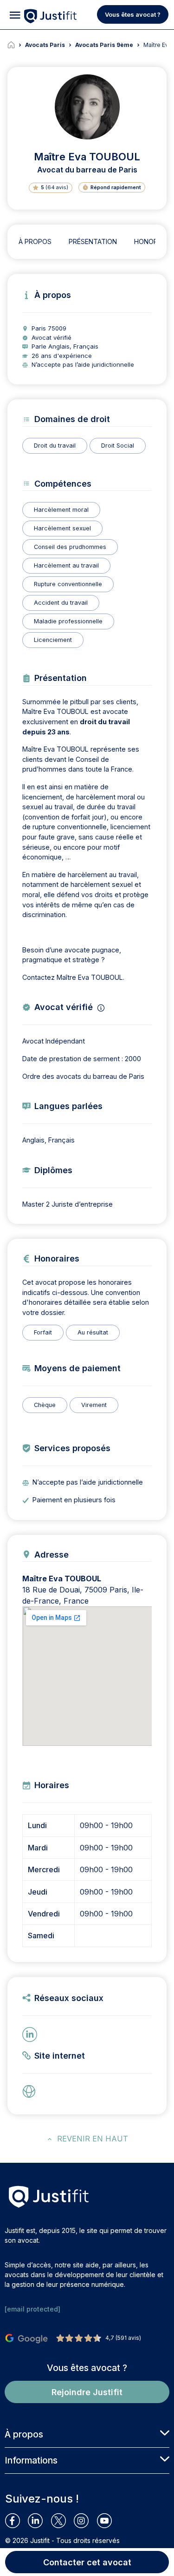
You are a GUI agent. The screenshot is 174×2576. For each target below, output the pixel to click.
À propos (35, 241)
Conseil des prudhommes (70, 547)
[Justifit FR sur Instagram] (85, 2521)
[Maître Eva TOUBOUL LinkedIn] (32, 2034)
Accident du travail (61, 603)
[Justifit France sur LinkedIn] (39, 2521)
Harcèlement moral (61, 510)
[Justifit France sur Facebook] (16, 2521)
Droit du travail (55, 446)
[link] (32, 2091)
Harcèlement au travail (66, 565)
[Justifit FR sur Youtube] (108, 2521)
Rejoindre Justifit (87, 2392)
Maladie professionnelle (68, 621)
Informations (31, 2460)
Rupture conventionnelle (68, 584)
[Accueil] (16, 45)
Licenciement (53, 640)
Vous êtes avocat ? (133, 14)
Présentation (93, 241)
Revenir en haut (93, 2139)
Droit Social (118, 446)
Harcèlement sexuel (62, 528)
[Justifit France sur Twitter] (62, 2521)
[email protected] (32, 2309)
